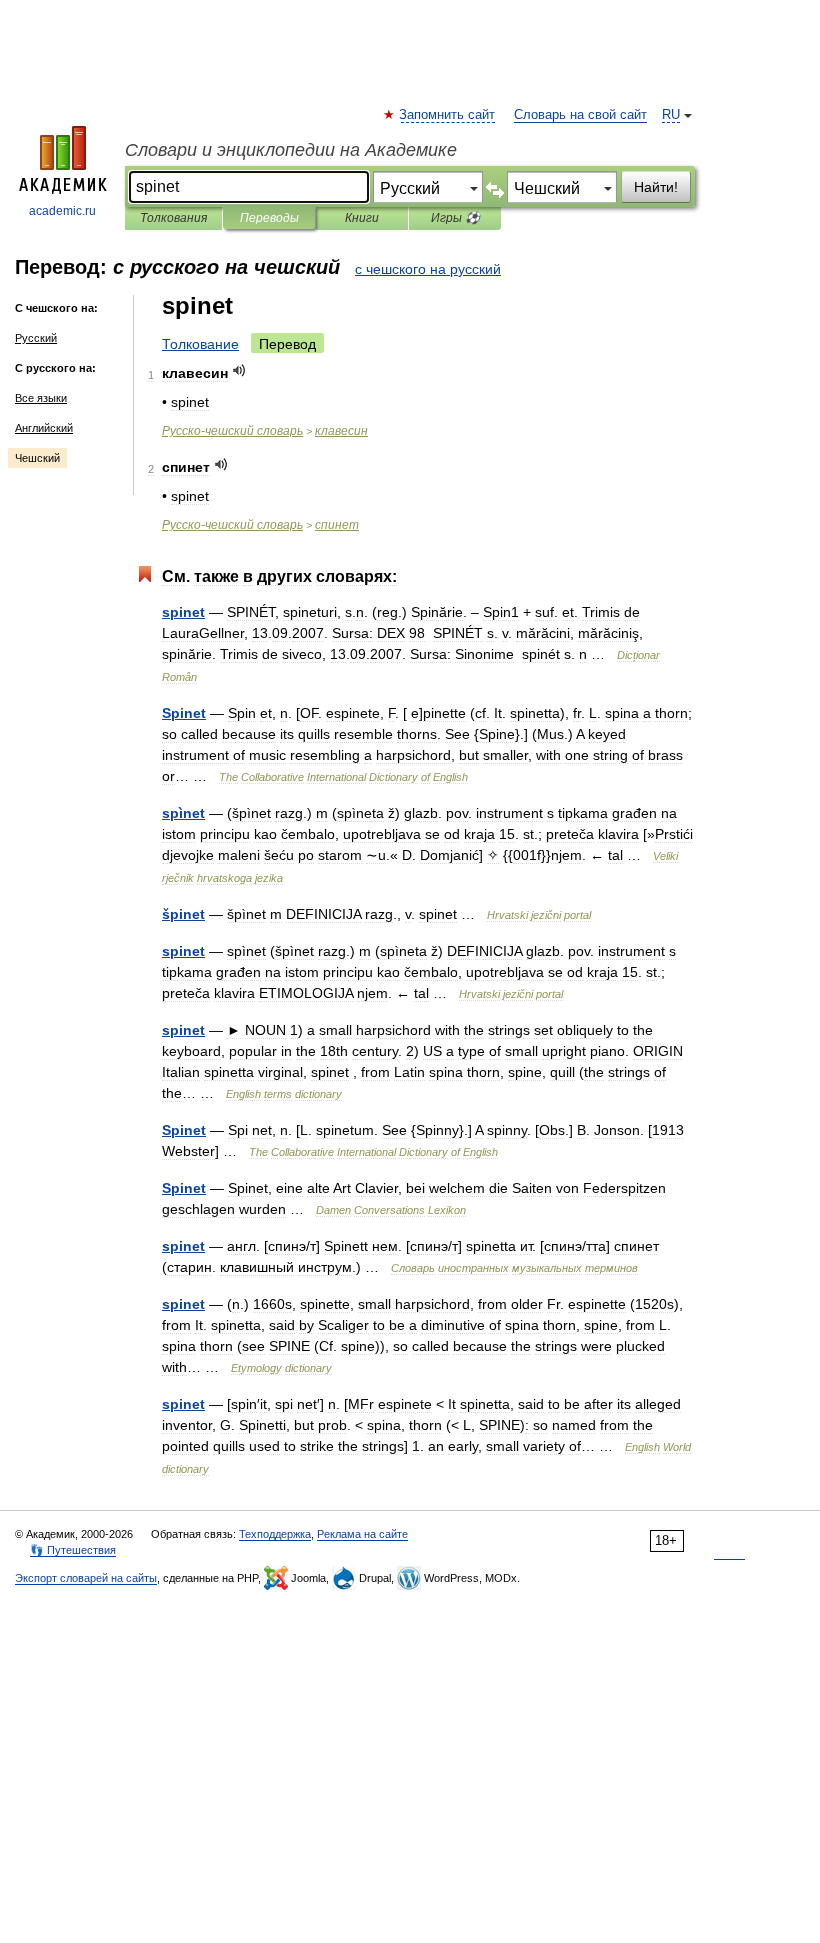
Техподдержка (275, 1534)
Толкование (200, 344)
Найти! (656, 187)
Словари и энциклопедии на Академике (291, 150)
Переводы (269, 218)
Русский (36, 338)
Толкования (173, 218)
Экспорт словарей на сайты (86, 1578)
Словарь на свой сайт (580, 115)
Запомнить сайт (448, 115)
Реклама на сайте (362, 1534)
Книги (362, 218)
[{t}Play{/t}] (239, 370)
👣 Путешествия (73, 1550)
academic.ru (62, 211)
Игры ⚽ (455, 218)
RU (671, 115)
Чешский (37, 458)
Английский (44, 428)
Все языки (41, 398)
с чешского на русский (428, 269)
